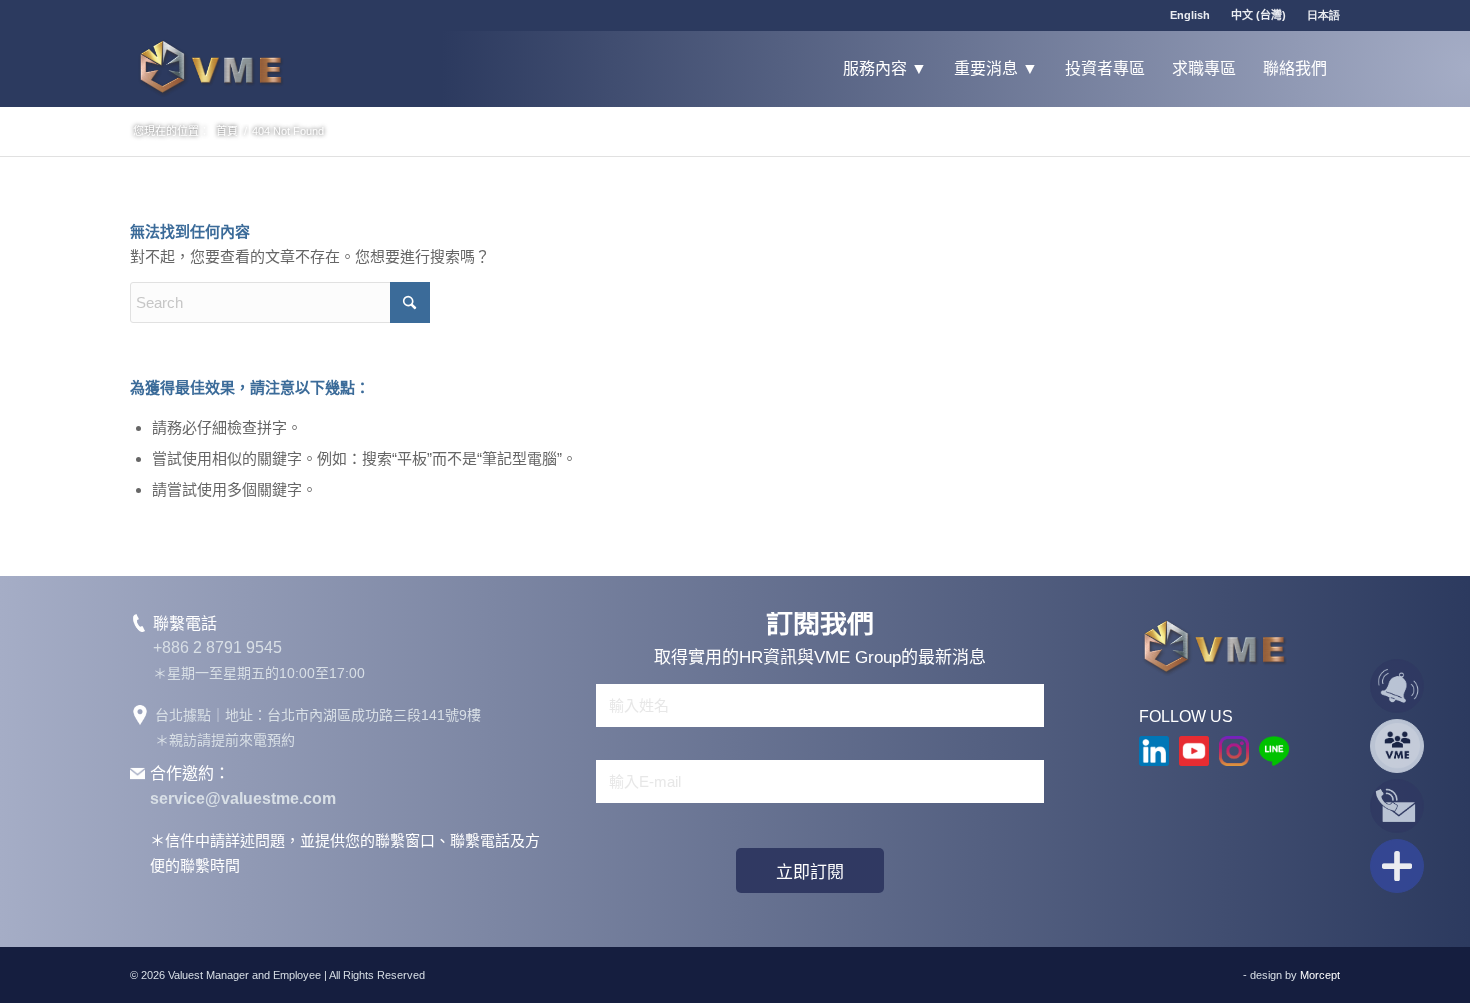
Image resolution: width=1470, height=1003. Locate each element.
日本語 (1323, 15)
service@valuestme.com (243, 798)
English (1190, 15)
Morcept (1320, 975)
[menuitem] (1190, 15)
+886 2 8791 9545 (217, 647)
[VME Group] (210, 68)
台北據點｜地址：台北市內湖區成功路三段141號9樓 (318, 715)
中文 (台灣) (1258, 15)
